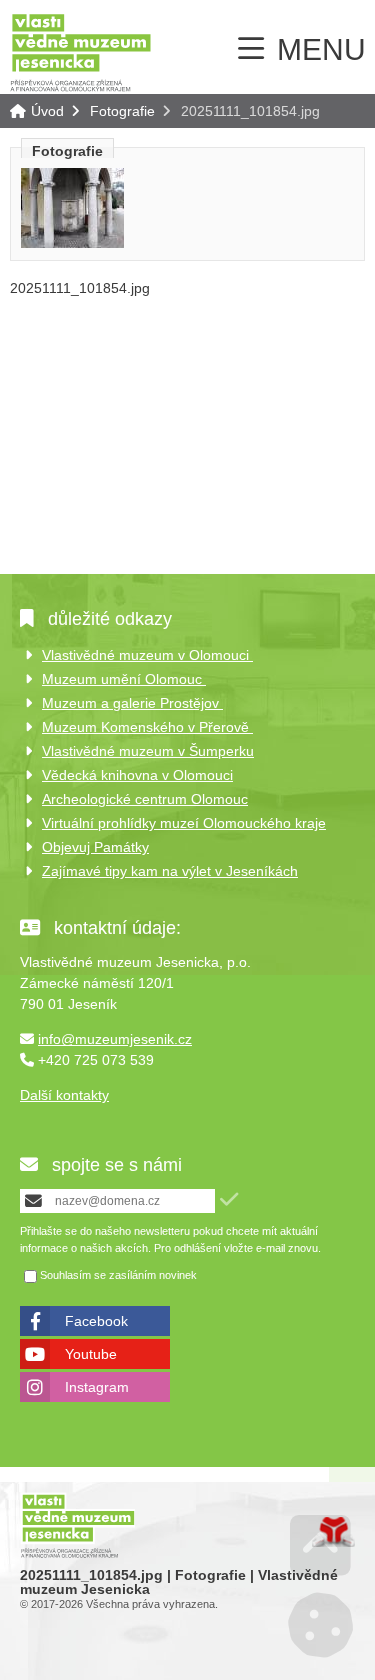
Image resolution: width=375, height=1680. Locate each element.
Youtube (91, 1354)
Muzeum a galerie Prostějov (132, 703)
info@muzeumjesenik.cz (115, 1039)
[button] (229, 1199)
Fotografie (122, 111)
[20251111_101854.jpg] (72, 243)
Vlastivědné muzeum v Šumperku (148, 751)
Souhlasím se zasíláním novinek (118, 1276)
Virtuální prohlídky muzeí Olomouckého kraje (184, 823)
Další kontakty (64, 1095)
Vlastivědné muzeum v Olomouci (147, 655)
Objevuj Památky (95, 847)
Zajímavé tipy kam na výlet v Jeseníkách (170, 871)
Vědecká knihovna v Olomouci (137, 775)
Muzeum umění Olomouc (124, 679)
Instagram (97, 1387)
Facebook (96, 1321)
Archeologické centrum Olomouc (145, 799)
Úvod (80, 51)
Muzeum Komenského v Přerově (147, 727)
